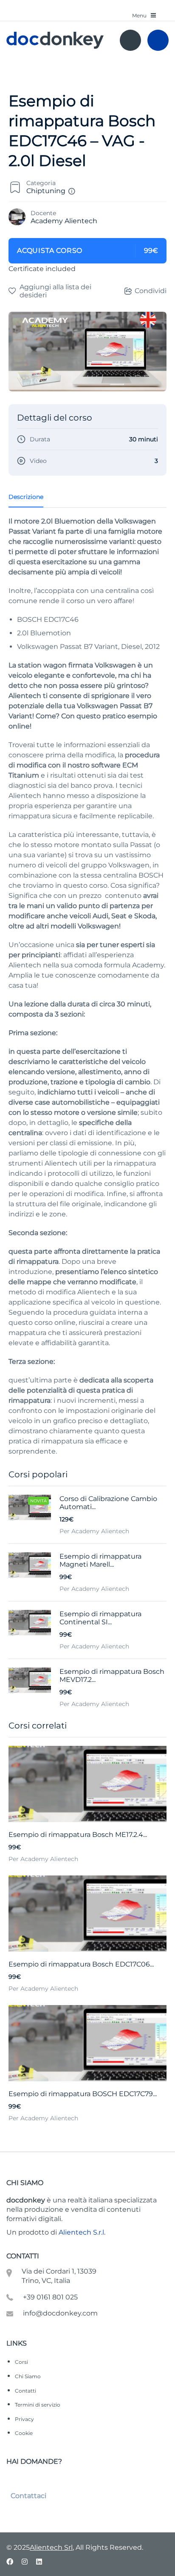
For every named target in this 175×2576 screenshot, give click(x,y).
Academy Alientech (64, 221)
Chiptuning (46, 191)
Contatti (25, 2391)
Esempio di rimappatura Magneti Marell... (100, 1560)
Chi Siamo (28, 2376)
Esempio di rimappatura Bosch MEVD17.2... (112, 1676)
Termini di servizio (38, 2405)
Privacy (24, 2419)
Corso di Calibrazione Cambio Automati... (108, 1503)
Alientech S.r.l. (82, 2232)
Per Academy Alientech (43, 1859)
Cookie (24, 2433)
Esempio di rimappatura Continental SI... (100, 1618)
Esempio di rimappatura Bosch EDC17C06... (81, 1964)
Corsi (21, 2362)
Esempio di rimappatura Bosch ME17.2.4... (78, 1835)
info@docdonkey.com (60, 2313)
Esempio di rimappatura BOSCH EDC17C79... (83, 2094)
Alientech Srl (51, 2547)
